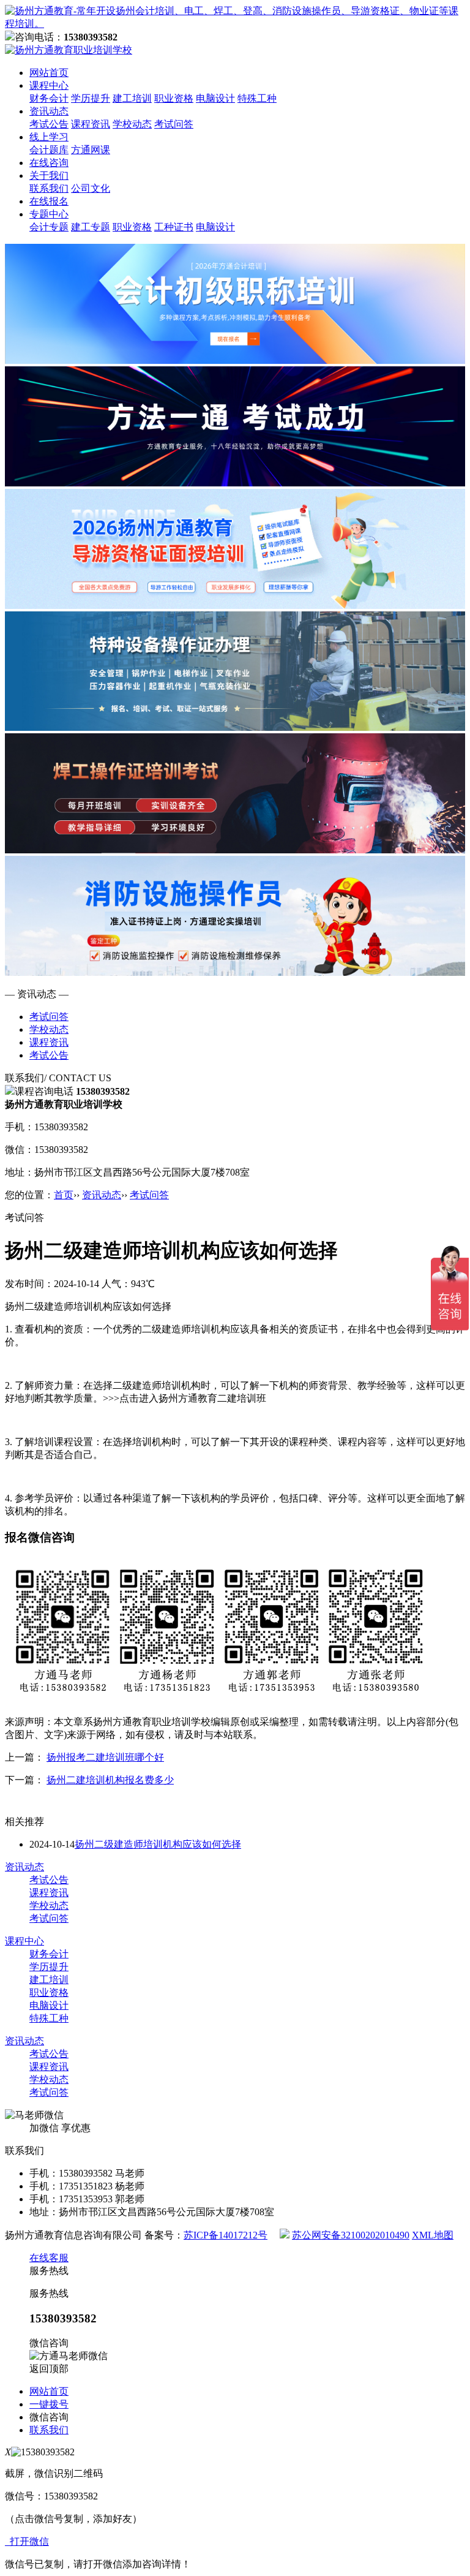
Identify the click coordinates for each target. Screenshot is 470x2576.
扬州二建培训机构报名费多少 (110, 1780)
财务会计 (49, 98)
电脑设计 (215, 98)
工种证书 (174, 227)
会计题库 (49, 150)
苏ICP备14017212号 (226, 2235)
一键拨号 (49, 2404)
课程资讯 (91, 124)
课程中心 (49, 85)
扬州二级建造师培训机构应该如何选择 (158, 1844)
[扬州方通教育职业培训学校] (235, 24)
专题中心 (49, 214)
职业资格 (174, 98)
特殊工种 (257, 98)
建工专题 (91, 227)
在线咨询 (49, 163)
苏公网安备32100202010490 (351, 2235)
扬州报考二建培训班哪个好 (105, 1757)
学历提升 (91, 98)
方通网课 (91, 150)
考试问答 (174, 124)
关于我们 (49, 176)
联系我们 (49, 188)
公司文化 (91, 188)
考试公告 (49, 124)
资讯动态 (49, 111)
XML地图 (433, 2235)
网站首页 (49, 73)
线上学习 (49, 137)
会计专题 (49, 227)
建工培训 (132, 98)
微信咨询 (49, 2417)
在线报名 (49, 201)
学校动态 (132, 124)
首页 (64, 1195)
